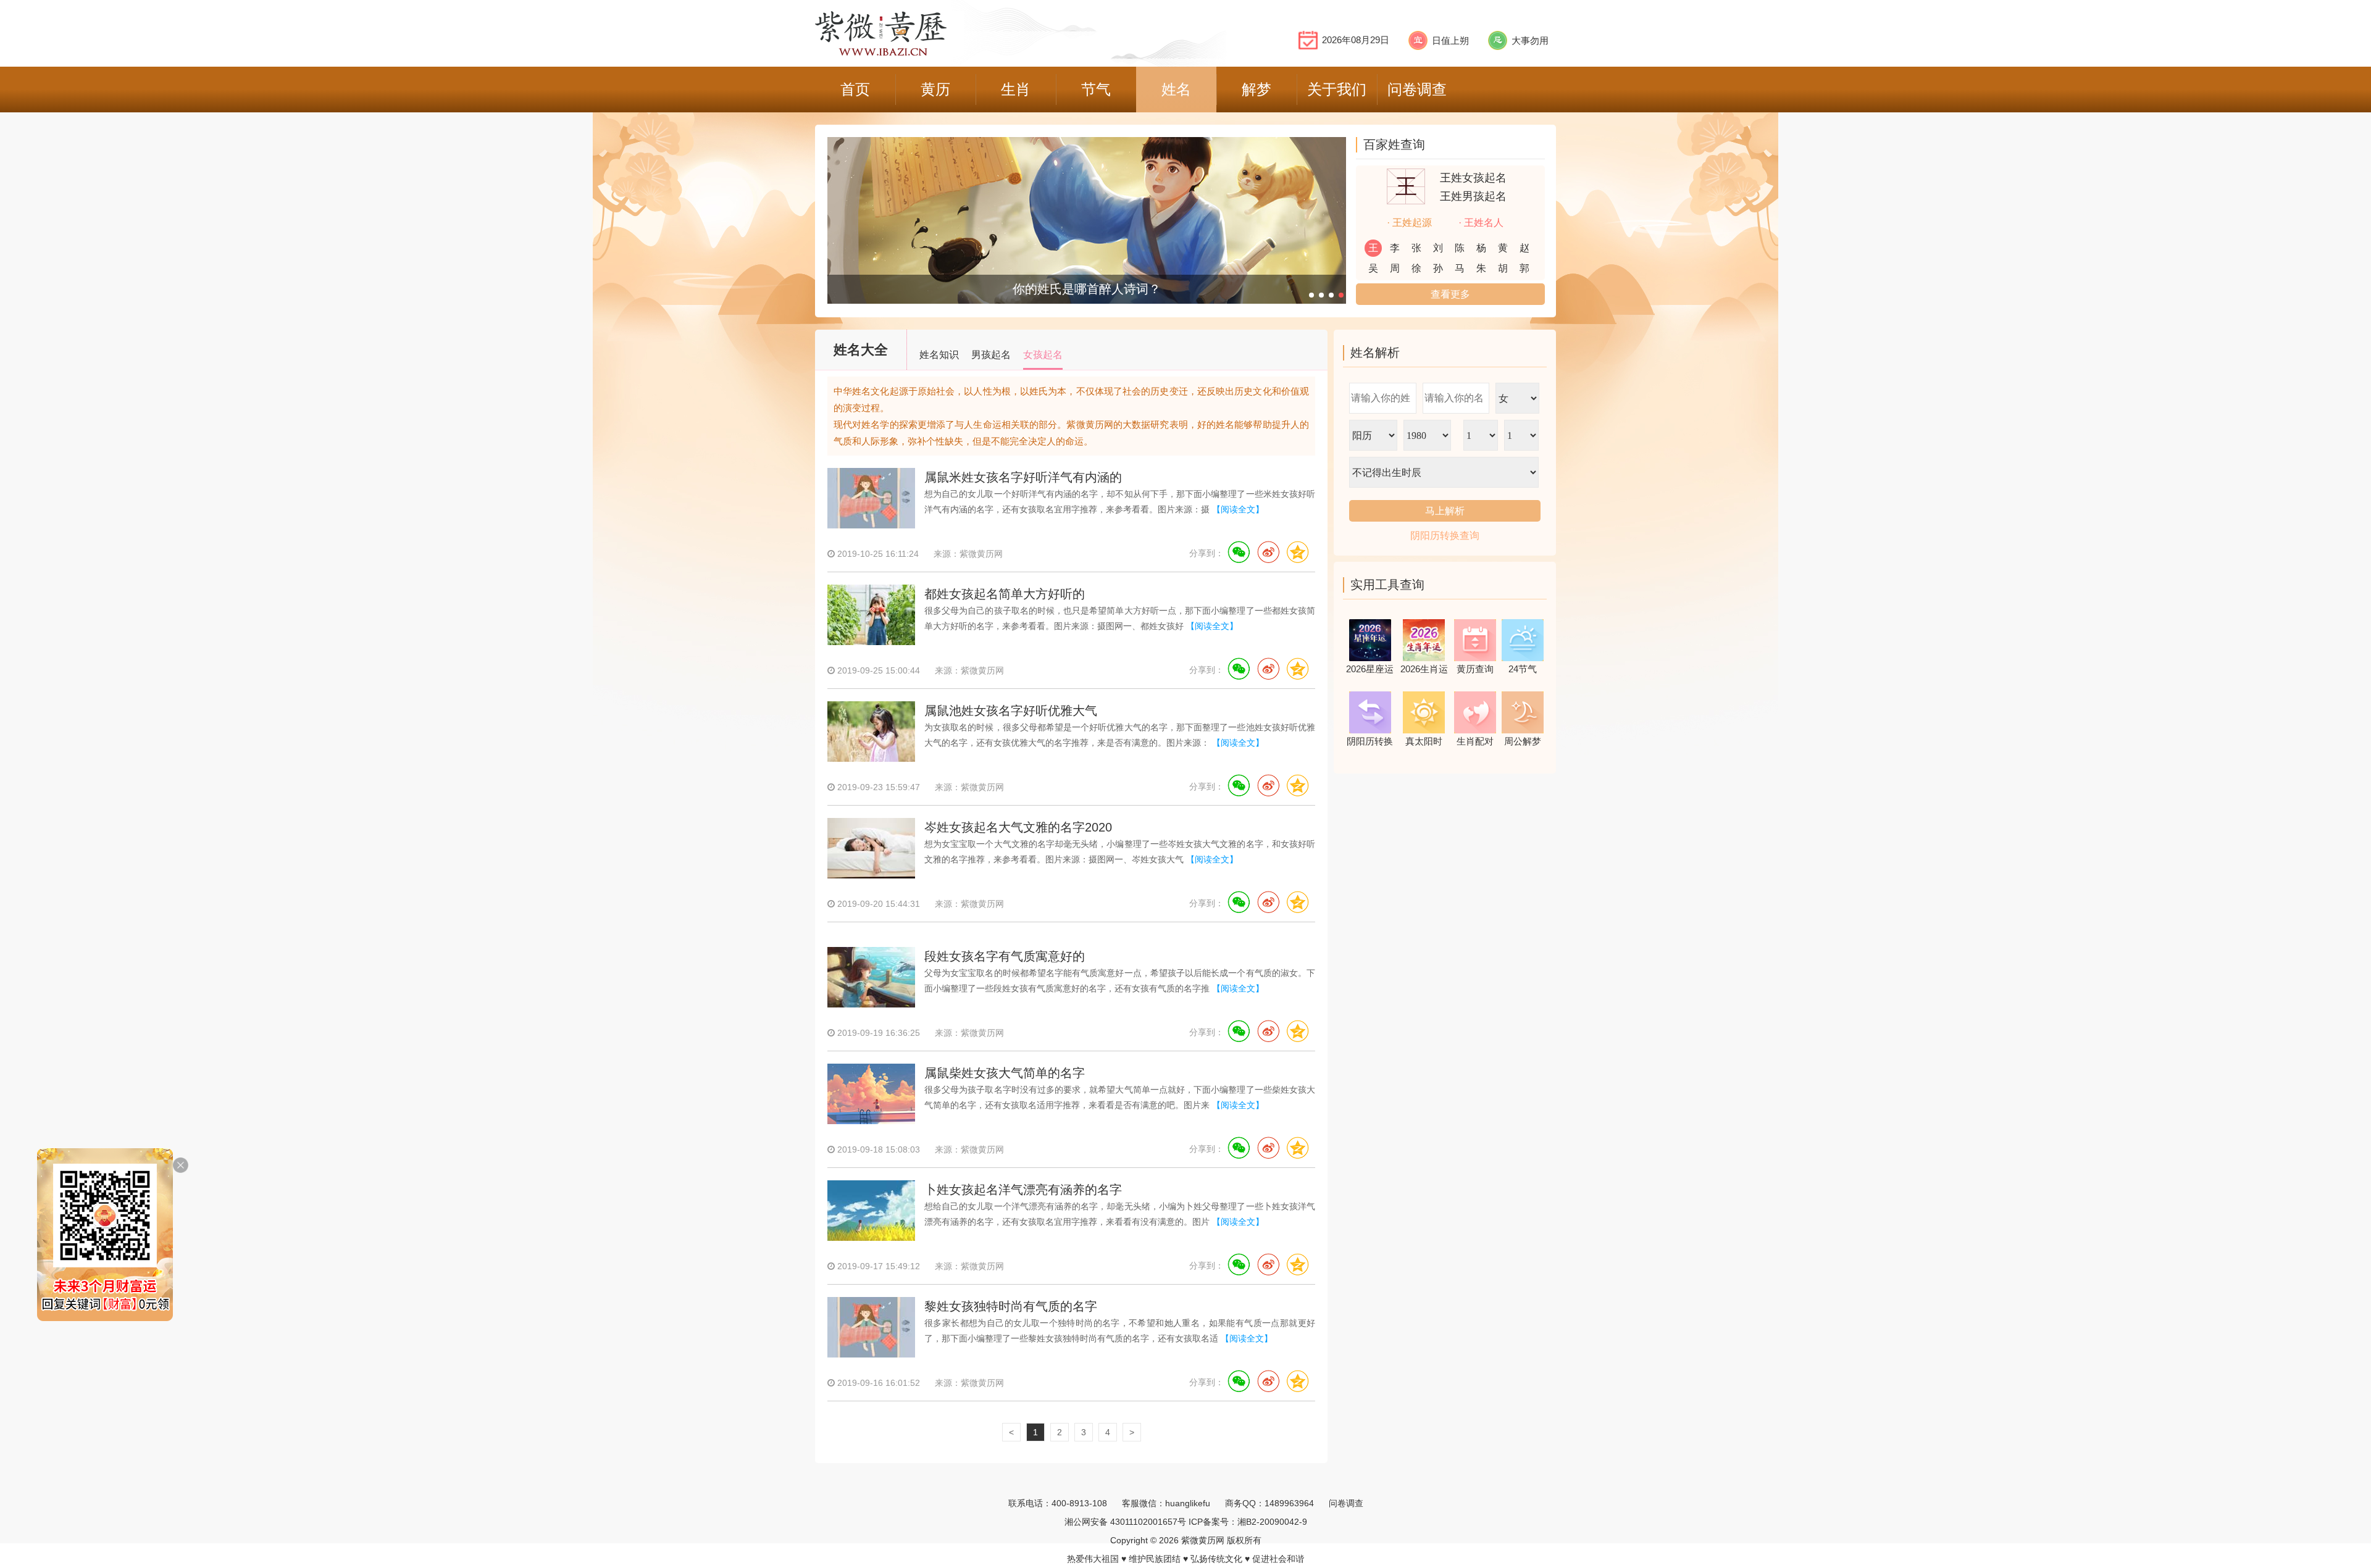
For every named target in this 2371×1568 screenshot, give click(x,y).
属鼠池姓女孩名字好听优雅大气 (1011, 711)
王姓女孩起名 (1473, 178)
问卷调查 (1346, 1503)
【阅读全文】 (1238, 509)
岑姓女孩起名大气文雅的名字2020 (1018, 827)
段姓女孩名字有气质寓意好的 (1005, 956)
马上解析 (1445, 511)
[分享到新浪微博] (1268, 553)
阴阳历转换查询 (1445, 536)
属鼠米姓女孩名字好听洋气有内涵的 (1023, 477)
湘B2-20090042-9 (1272, 1522)
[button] (1311, 295)
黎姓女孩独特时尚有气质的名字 (1011, 1306)
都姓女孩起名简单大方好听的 (1005, 594)
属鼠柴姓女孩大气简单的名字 (1005, 1073)
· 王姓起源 (1409, 223)
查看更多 (1450, 294)
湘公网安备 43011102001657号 (1125, 1522)
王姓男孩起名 (1473, 196)
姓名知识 (939, 355)
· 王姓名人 (1481, 223)
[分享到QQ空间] (1297, 553)
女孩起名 (1043, 355)
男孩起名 (991, 355)
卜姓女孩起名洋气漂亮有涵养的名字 (1023, 1190)
